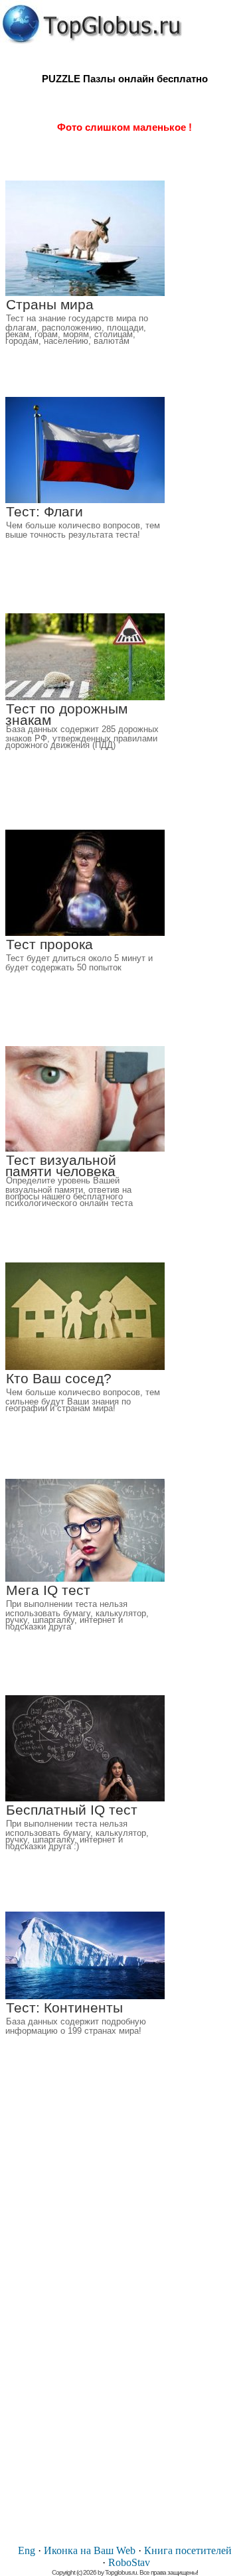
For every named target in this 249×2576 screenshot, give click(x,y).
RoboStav (129, 2562)
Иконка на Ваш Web (90, 2550)
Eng (27, 2550)
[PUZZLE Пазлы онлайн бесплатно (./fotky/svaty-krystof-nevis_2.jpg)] (92, 24)
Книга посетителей (188, 2550)
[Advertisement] (125, 2334)
